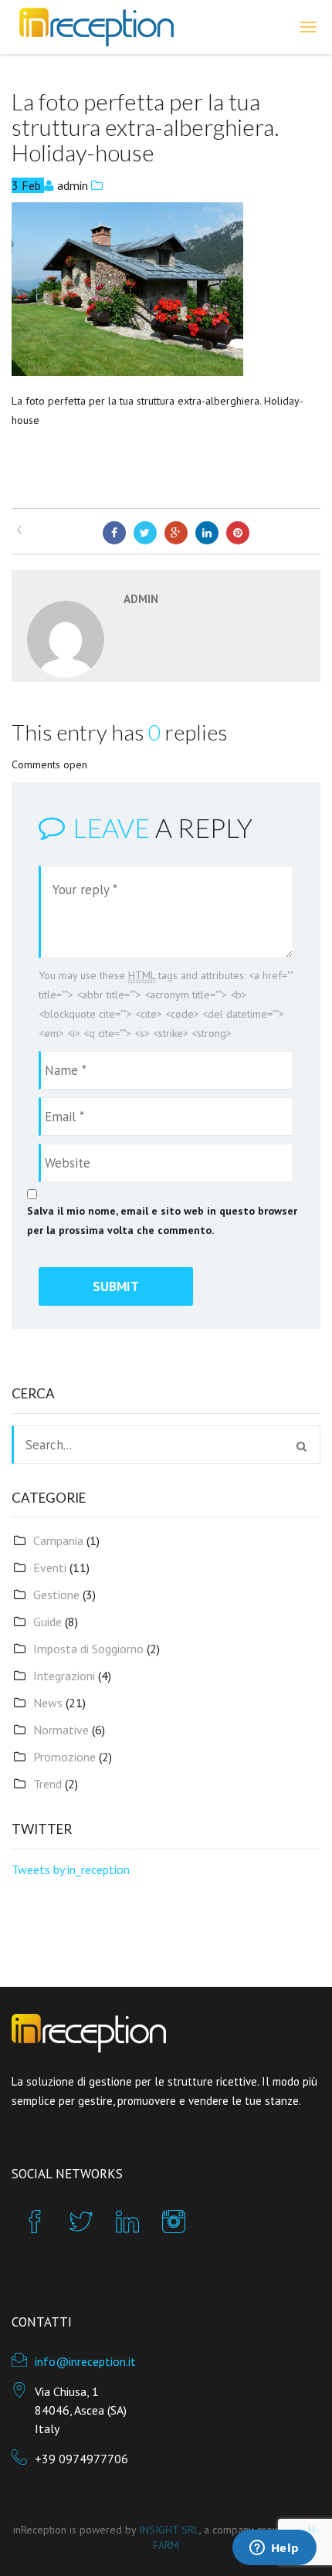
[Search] (302, 1446)
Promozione (64, 1757)
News (48, 1703)
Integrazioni (64, 1676)
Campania (58, 1541)
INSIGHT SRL (169, 2530)
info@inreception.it (85, 2361)
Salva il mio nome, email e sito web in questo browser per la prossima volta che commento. (162, 1220)
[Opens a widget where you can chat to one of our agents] (274, 2549)
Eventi (50, 1568)
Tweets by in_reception (71, 1869)
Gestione (56, 1595)
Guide (47, 1622)
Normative (61, 1730)
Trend (47, 1784)
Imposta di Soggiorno (88, 1649)
